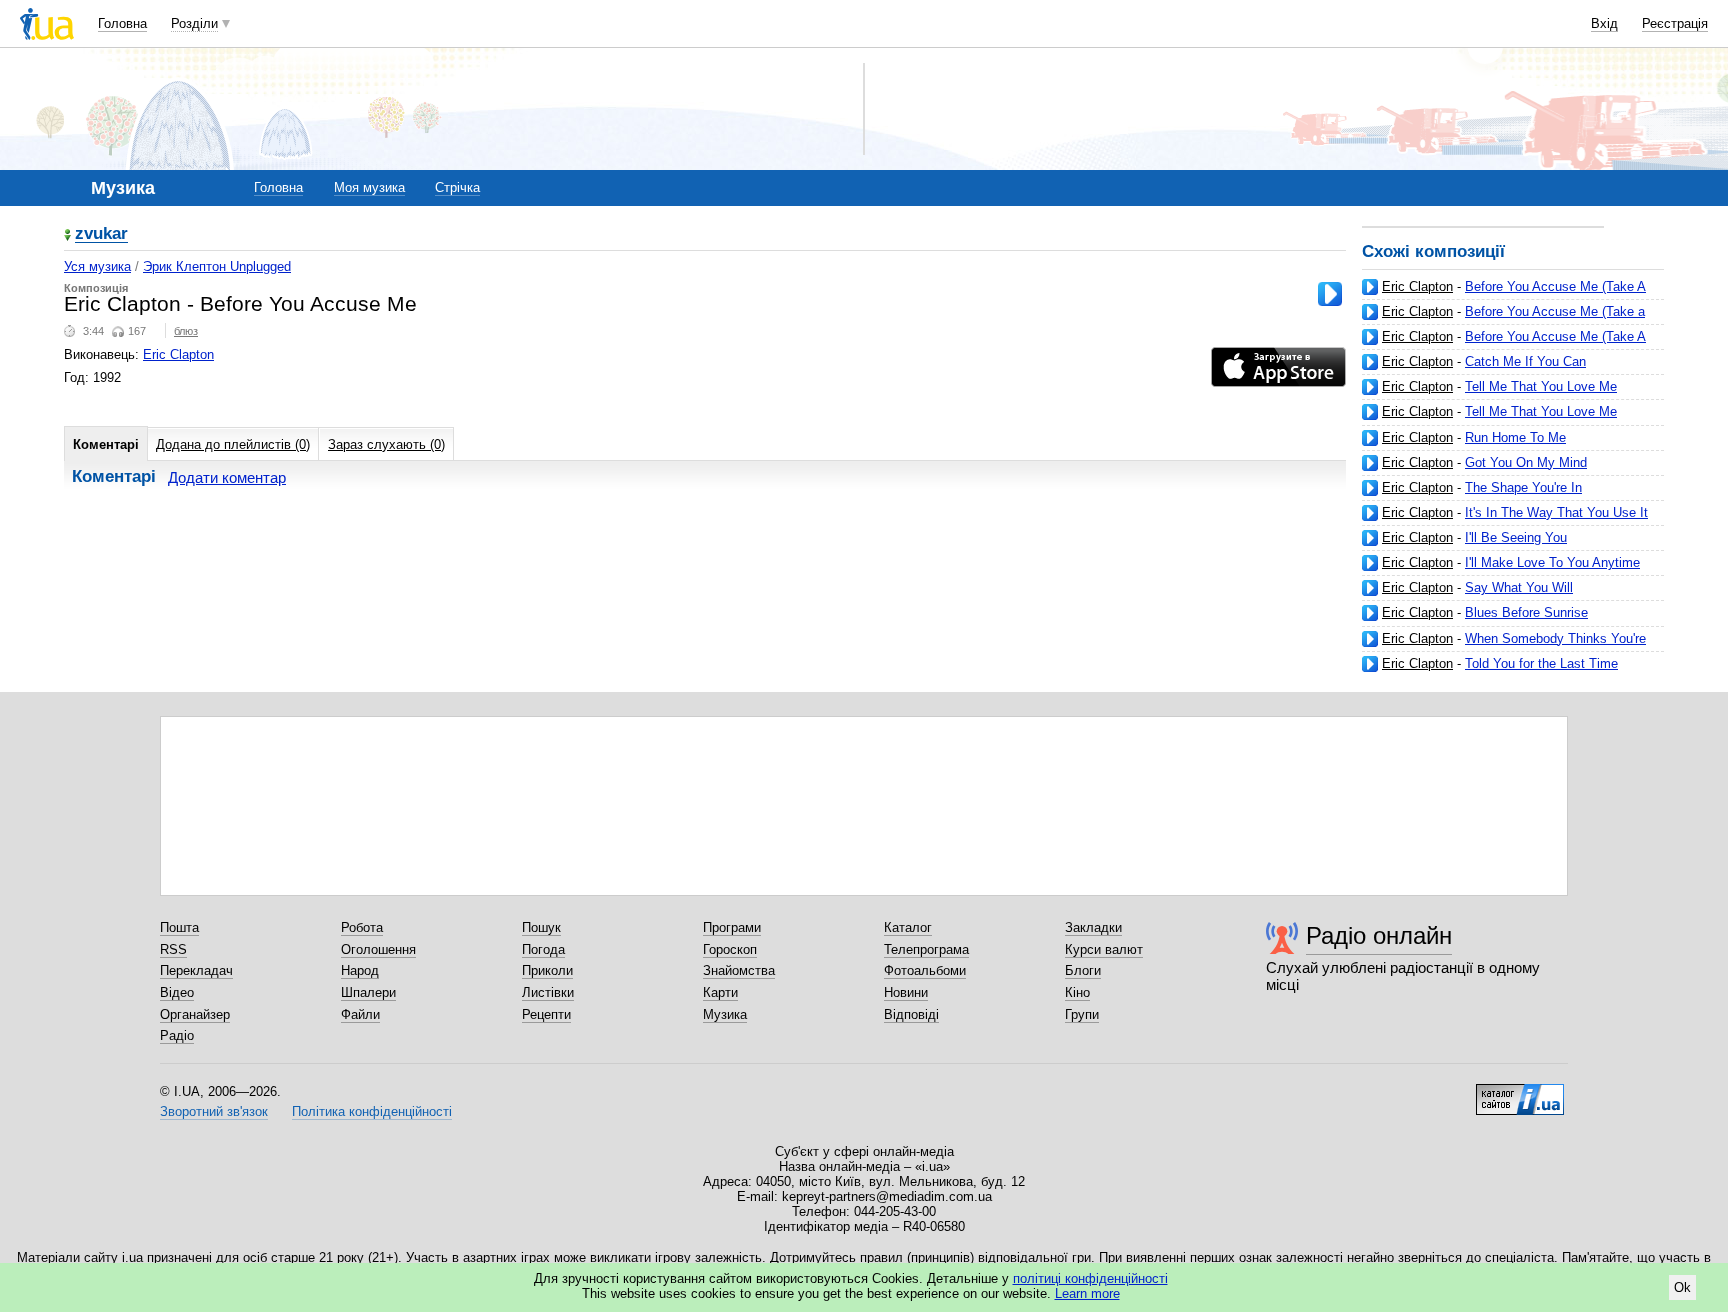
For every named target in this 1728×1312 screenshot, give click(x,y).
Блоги (1083, 970)
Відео (177, 992)
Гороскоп (730, 949)
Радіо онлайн (1379, 935)
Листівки (548, 992)
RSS (173, 949)
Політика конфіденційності (372, 1111)
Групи (1082, 1014)
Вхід (1604, 23)
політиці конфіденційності (1090, 1278)
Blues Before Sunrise (1526, 612)
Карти (720, 992)
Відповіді (911, 1014)
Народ (360, 970)
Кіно (1077, 992)
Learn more (1087, 1293)
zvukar (101, 234)
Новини (906, 992)
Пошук (541, 927)
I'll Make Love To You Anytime (1552, 562)
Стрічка (457, 187)
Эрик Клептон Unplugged (217, 266)
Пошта (179, 927)
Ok (1682, 1287)
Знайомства (739, 970)
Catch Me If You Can (1525, 361)
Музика (725, 1014)
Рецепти (546, 1014)
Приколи (547, 970)
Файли (360, 1014)
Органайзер (195, 1014)
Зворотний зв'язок (214, 1111)
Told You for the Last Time (1541, 663)
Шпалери (368, 992)
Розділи (194, 23)
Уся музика (97, 266)
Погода (543, 949)
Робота (362, 927)
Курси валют (1104, 949)
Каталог (908, 927)
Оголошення (378, 949)
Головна (122, 23)
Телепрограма (926, 949)
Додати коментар (227, 477)
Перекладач (196, 970)
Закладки (1093, 927)
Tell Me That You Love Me (1541, 386)
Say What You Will (1519, 587)
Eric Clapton (1417, 286)
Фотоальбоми (925, 970)
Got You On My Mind (1526, 462)
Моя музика (369, 187)
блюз (186, 331)
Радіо (177, 1035)
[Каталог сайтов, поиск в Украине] (1520, 1092)
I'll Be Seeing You (1516, 537)
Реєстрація (1675, 23)
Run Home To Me (1515, 437)
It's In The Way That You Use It (1556, 512)
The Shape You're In (1523, 487)
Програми (732, 927)
